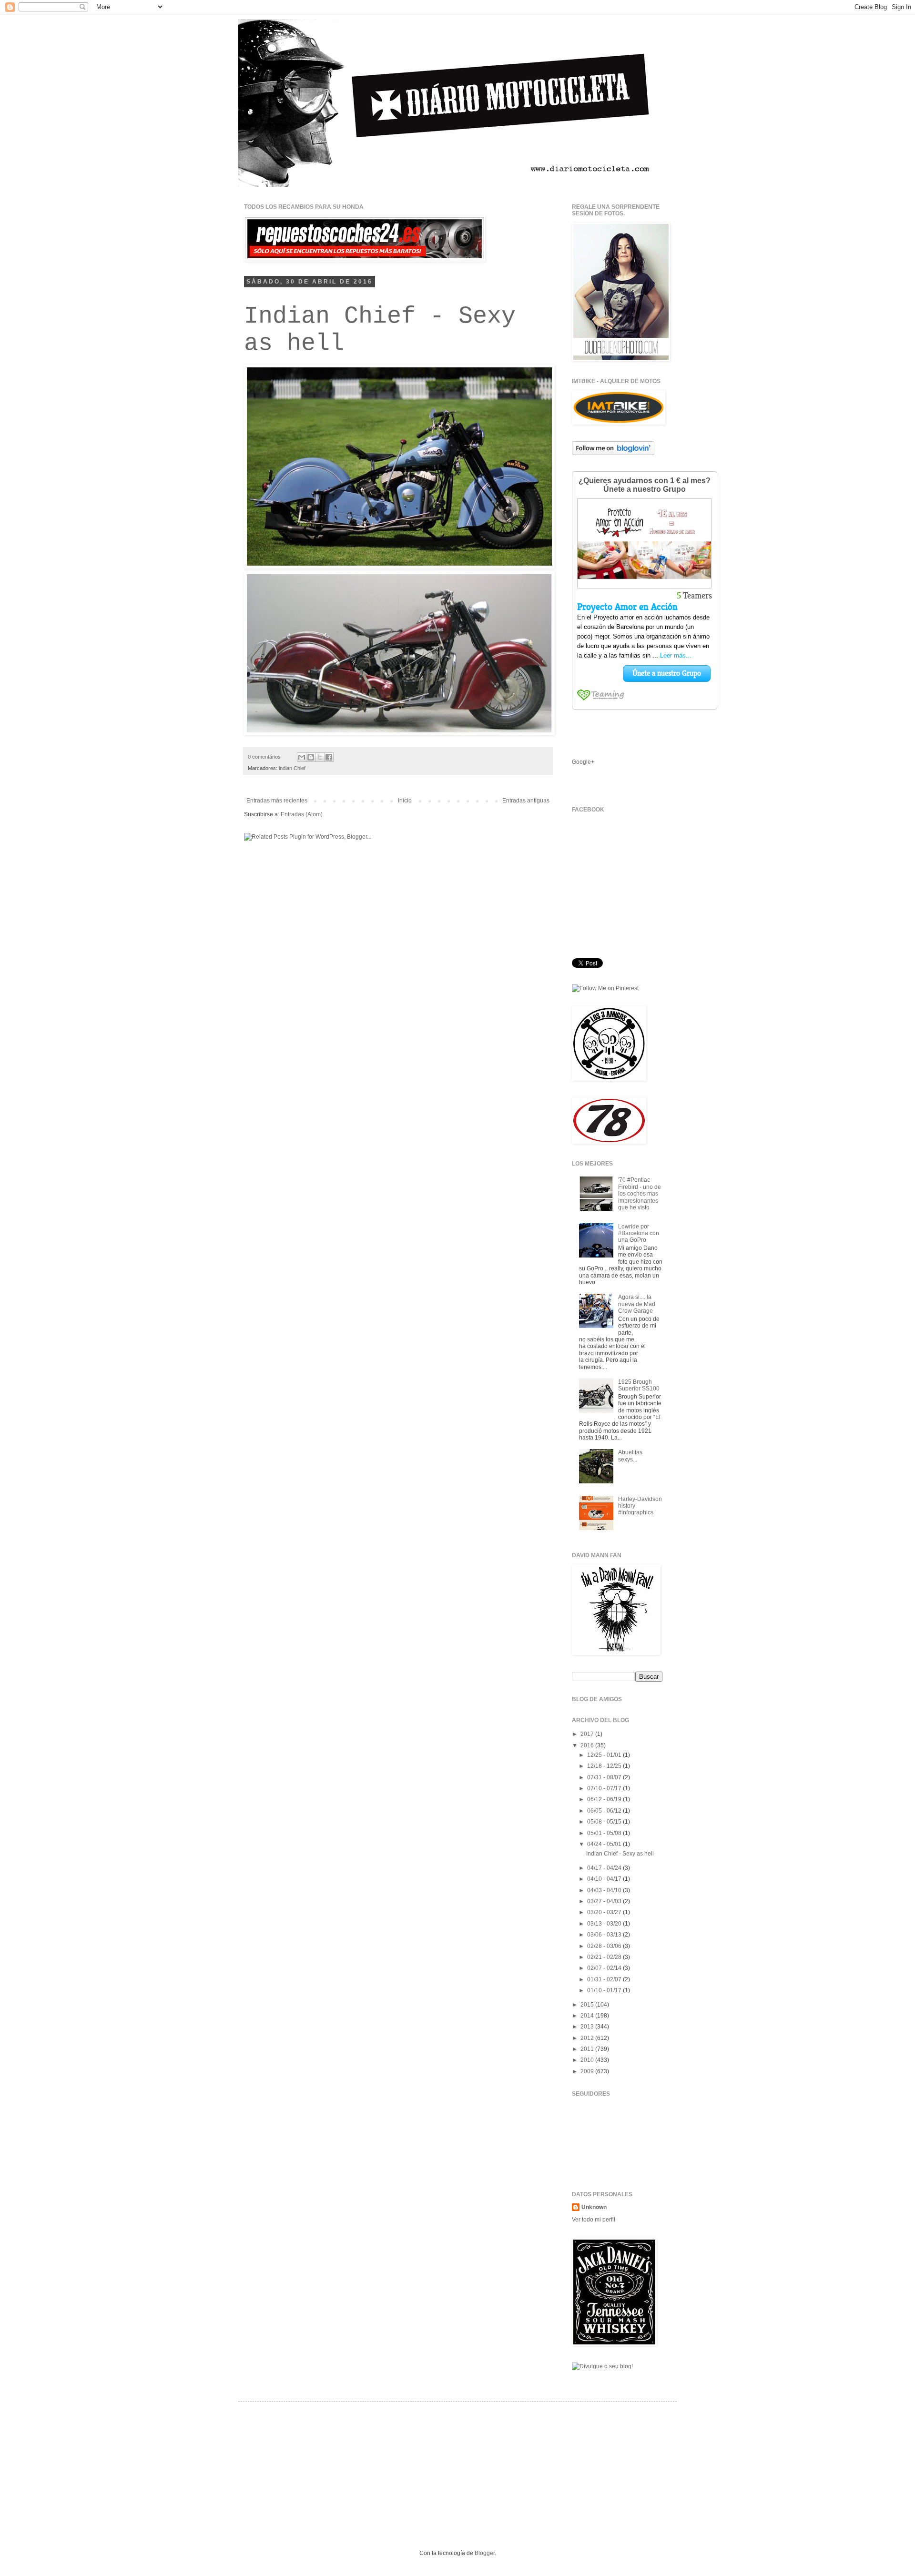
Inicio (405, 801)
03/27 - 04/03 (605, 1901)
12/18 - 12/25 (605, 1766)
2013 (588, 2027)
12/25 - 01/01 (605, 1755)
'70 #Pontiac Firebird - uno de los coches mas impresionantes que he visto (640, 1194)
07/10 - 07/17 (605, 1788)
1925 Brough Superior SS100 (639, 1385)
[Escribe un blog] (311, 757)
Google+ (583, 762)
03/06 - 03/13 (605, 1935)
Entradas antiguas (526, 801)
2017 (588, 1734)
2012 (588, 2038)
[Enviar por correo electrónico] (302, 757)
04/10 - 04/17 (605, 1879)
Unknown (594, 2207)
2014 (588, 2016)
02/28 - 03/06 (605, 1946)
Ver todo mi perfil (594, 2220)
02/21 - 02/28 (605, 1957)
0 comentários (264, 757)
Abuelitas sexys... (630, 1456)
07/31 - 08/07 (605, 1777)
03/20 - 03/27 (605, 1912)
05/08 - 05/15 (605, 1822)
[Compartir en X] (320, 757)
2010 (588, 2060)
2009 (588, 2071)
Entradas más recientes (277, 801)
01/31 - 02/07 (605, 1979)
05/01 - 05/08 (605, 1833)
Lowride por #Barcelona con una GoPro (639, 1233)
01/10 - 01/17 (605, 1990)
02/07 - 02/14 (605, 1968)
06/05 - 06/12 (605, 1811)
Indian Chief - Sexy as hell (620, 1854)
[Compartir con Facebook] (329, 757)
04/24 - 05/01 (605, 1844)
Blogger (485, 2553)
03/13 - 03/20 (605, 1924)
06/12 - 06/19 (605, 1799)
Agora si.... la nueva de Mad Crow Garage (637, 1304)
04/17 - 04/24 (605, 1868)
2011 (588, 2049)
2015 (588, 2005)
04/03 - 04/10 (605, 1890)
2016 (588, 1745)
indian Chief (292, 768)
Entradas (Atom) (302, 814)
